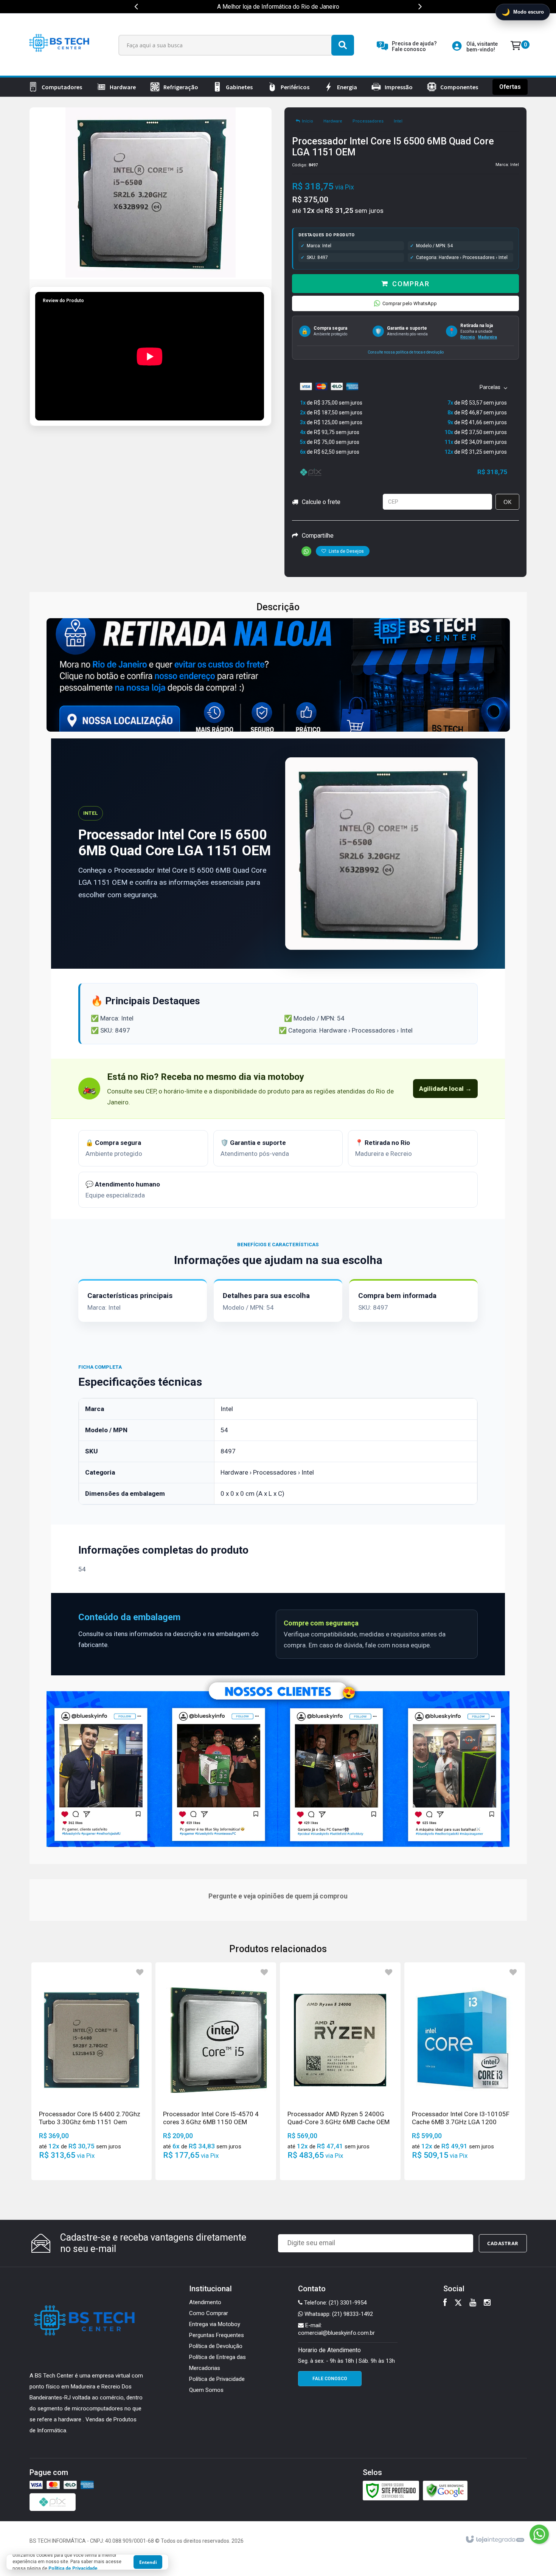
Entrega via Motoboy (215, 2324)
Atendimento (205, 2302)
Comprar (411, 284)
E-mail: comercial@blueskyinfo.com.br (336, 2329)
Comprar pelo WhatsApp (410, 303)
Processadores (368, 121)
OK (507, 502)
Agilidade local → (445, 1089)
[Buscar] (343, 45)
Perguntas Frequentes (217, 2335)
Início (308, 121)
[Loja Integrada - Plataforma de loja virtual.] (495, 2540)
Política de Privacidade (217, 2379)
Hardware (333, 121)
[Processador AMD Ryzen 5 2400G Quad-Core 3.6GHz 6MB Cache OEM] (340, 2071)
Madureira (488, 337)
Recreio (468, 337)
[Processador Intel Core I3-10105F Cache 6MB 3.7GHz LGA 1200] (465, 2071)
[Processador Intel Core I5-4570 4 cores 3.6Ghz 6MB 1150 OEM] (216, 2071)
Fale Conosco (330, 2379)
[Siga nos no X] (458, 2303)
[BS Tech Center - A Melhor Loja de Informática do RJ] (61, 45)
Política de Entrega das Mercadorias (217, 2363)
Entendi (148, 2562)
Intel (398, 121)
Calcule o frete (321, 502)
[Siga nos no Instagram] (487, 2303)
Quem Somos (206, 2390)
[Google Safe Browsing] (445, 2490)
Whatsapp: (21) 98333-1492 (338, 2314)
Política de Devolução (216, 2346)
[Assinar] (503, 2243)
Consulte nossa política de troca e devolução (406, 352)
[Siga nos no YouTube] (473, 2303)
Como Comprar (209, 2313)
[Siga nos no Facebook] (445, 2303)
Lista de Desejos (346, 551)
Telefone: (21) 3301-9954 (335, 2303)
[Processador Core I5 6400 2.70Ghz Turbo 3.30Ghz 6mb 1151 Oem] (92, 2071)
